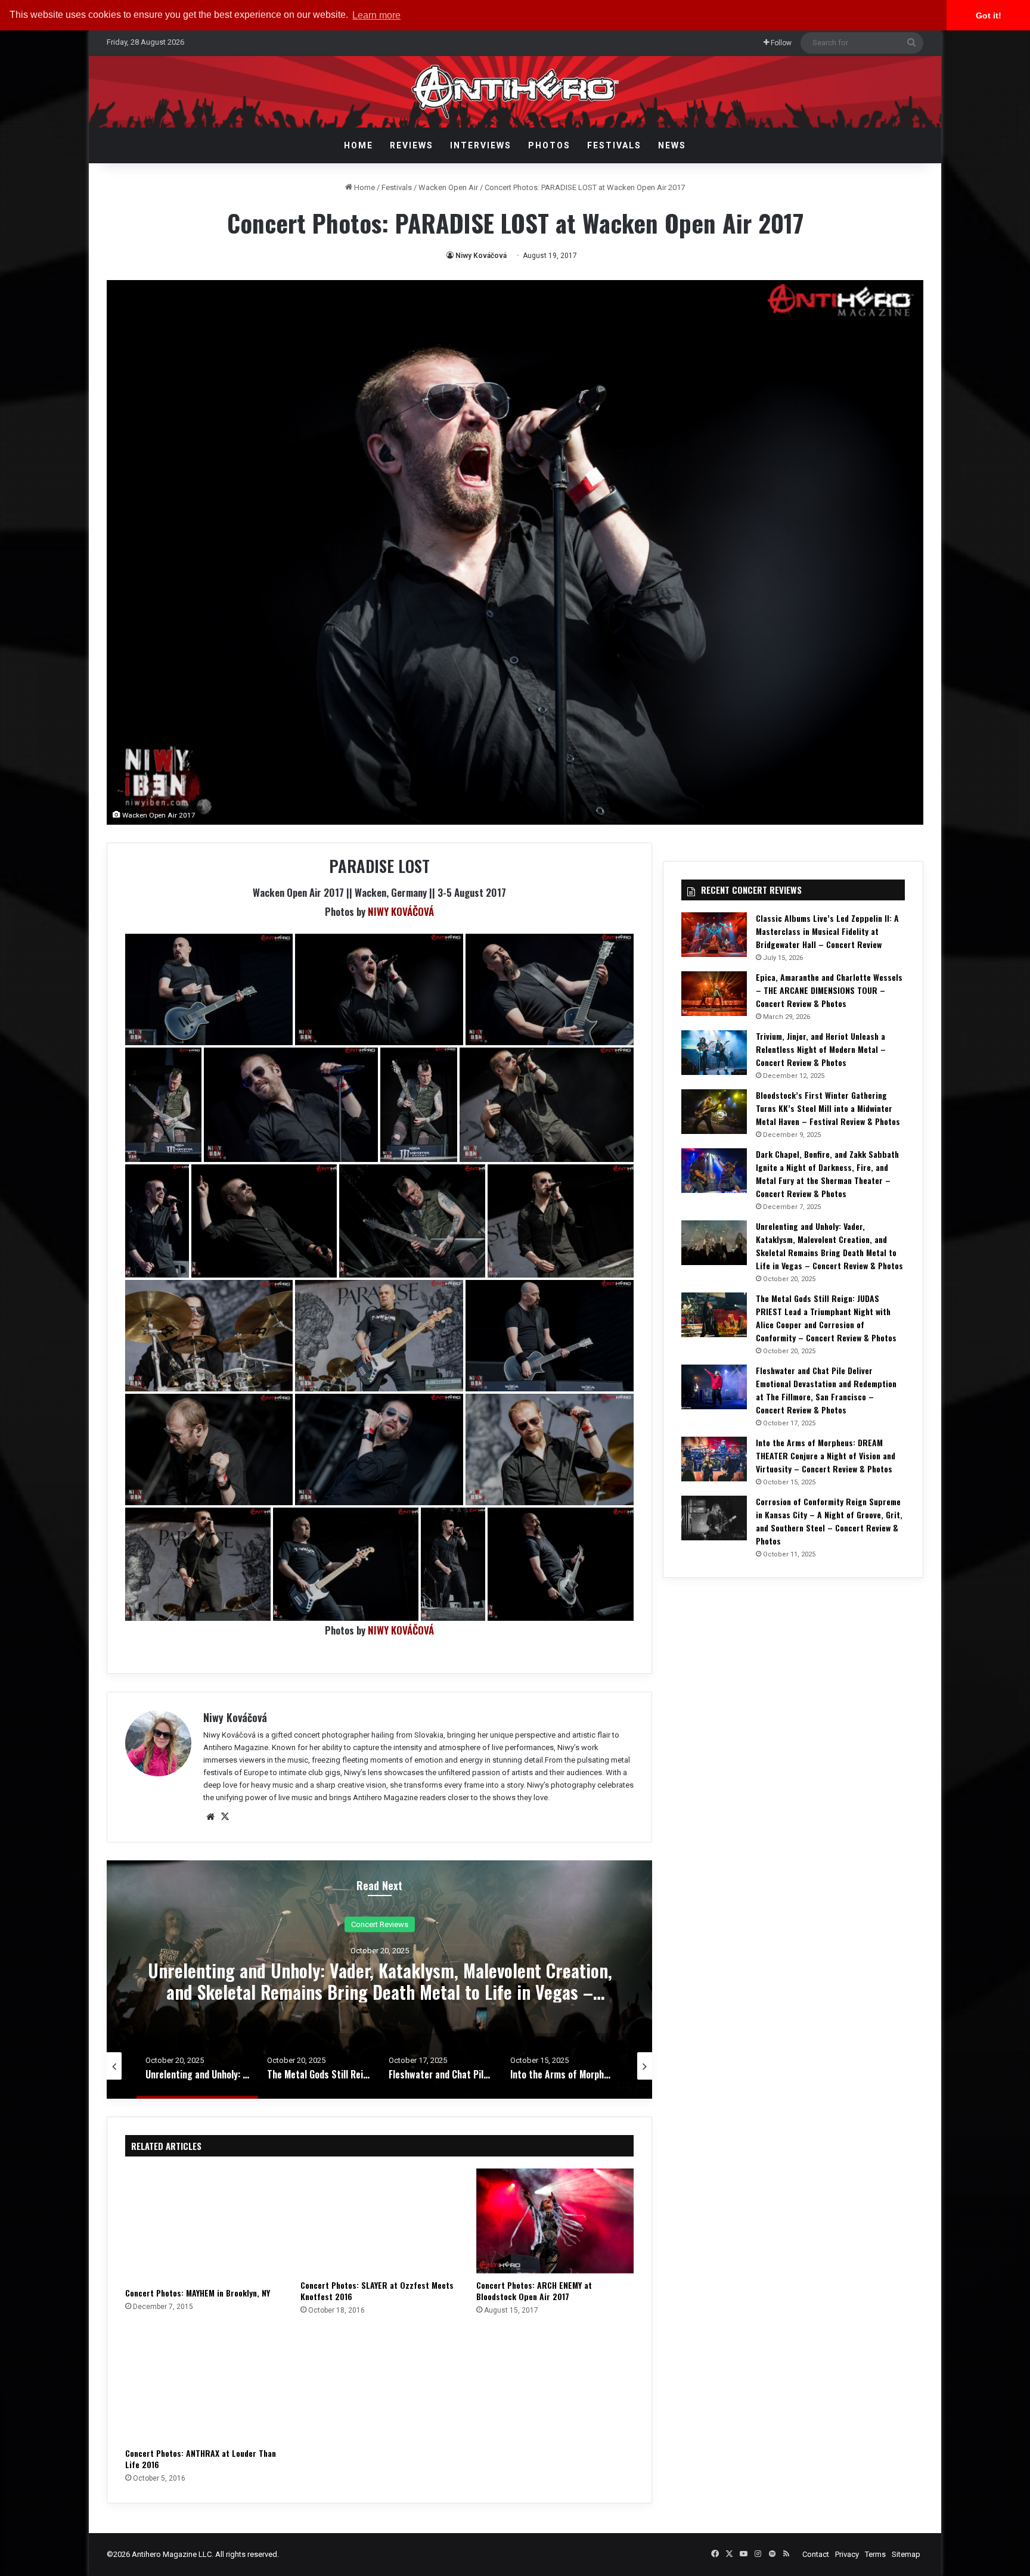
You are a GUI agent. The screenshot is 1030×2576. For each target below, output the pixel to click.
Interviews (481, 145)
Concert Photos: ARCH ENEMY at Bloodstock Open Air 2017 (534, 2291)
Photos (549, 145)
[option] (380, 1980)
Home (359, 145)
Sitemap (906, 2554)
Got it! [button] (989, 15)
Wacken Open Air (448, 187)
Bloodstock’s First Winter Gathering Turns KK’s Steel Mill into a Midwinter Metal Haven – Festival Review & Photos (828, 1108)
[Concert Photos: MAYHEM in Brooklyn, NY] (204, 2225)
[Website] (210, 1817)
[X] (225, 1817)
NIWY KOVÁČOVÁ (401, 911)
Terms (875, 2554)
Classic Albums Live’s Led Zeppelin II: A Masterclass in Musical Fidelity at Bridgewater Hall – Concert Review (827, 931)
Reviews (412, 145)
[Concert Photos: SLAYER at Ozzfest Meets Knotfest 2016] (379, 2221)
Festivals (614, 145)
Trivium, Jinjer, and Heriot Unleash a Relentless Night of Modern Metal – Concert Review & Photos (821, 1049)
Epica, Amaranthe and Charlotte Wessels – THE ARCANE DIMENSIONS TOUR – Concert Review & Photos (829, 990)
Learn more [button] (376, 15)
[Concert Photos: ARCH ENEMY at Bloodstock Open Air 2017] (555, 2221)
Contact (816, 2554)
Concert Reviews (380, 1924)
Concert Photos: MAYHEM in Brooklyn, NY (198, 2293)
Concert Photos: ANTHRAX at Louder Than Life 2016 (201, 2459)
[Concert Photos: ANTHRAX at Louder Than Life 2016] (204, 2385)
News (672, 145)
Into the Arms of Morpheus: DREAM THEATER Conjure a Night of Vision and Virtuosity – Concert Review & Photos (826, 1455)
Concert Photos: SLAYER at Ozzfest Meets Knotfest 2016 (377, 2291)
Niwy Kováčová (481, 256)
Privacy (847, 2554)
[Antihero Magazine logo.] (515, 92)
